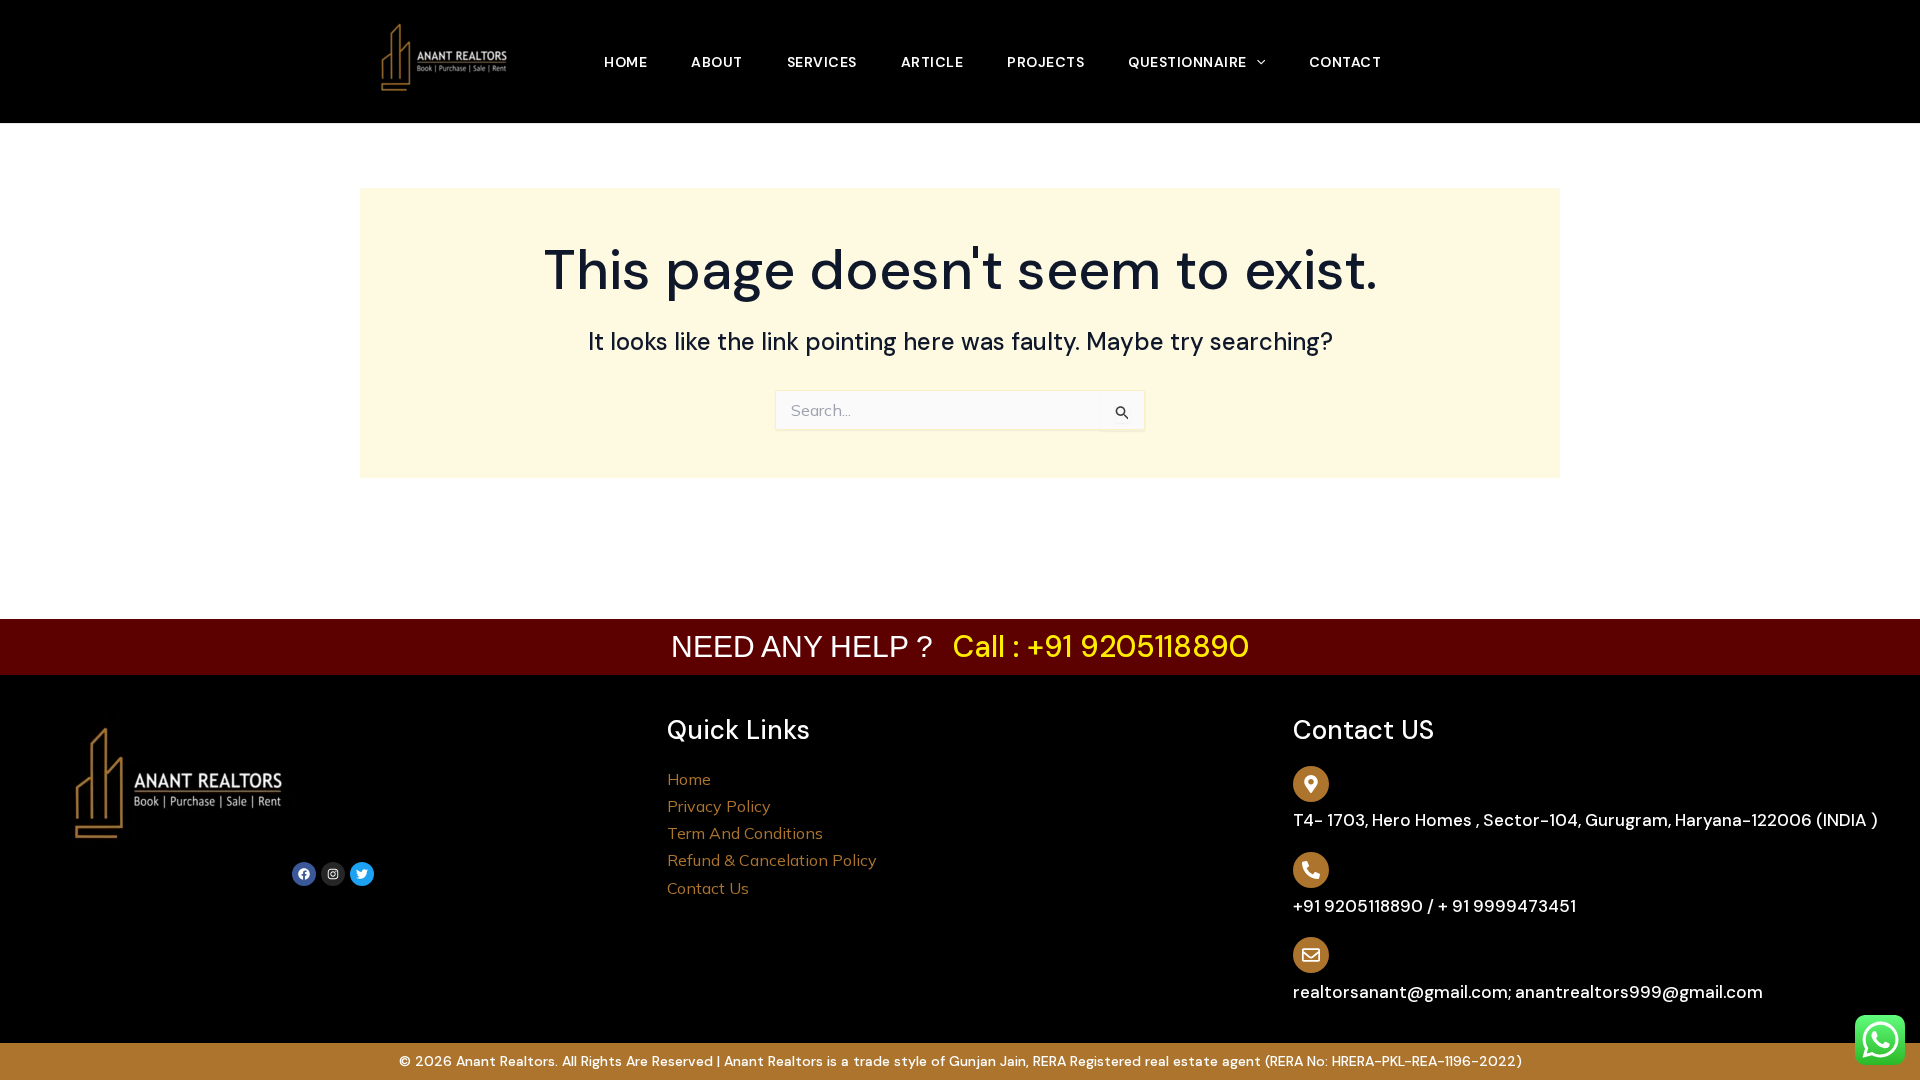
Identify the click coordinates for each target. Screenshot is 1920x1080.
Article (932, 62)
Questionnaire (1187, 62)
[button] (1256, 62)
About (717, 62)
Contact (1345, 62)
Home (625, 62)
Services (822, 62)
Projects (1045, 62)
